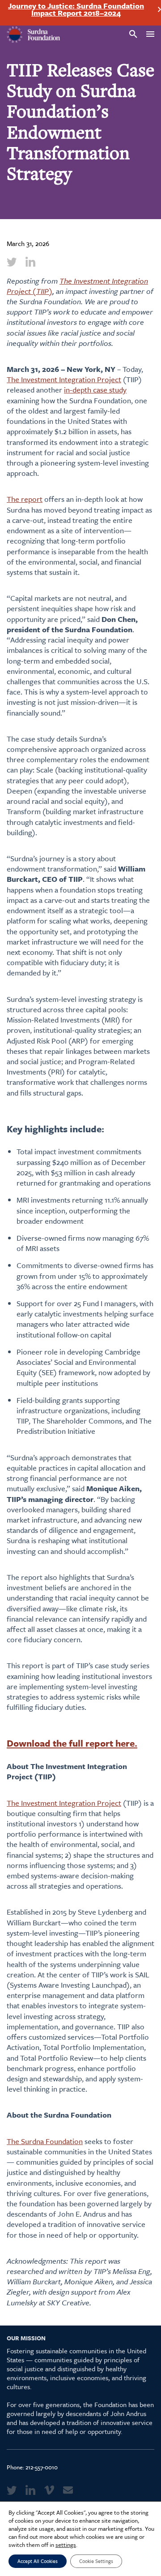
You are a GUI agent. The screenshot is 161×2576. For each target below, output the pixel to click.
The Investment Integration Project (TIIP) (77, 286)
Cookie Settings (96, 2561)
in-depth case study (95, 390)
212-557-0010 (42, 2467)
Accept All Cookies (38, 2561)
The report (25, 499)
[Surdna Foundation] (34, 35)
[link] (12, 262)
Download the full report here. (72, 1743)
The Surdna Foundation (45, 2141)
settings (66, 2545)
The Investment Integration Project (64, 379)
